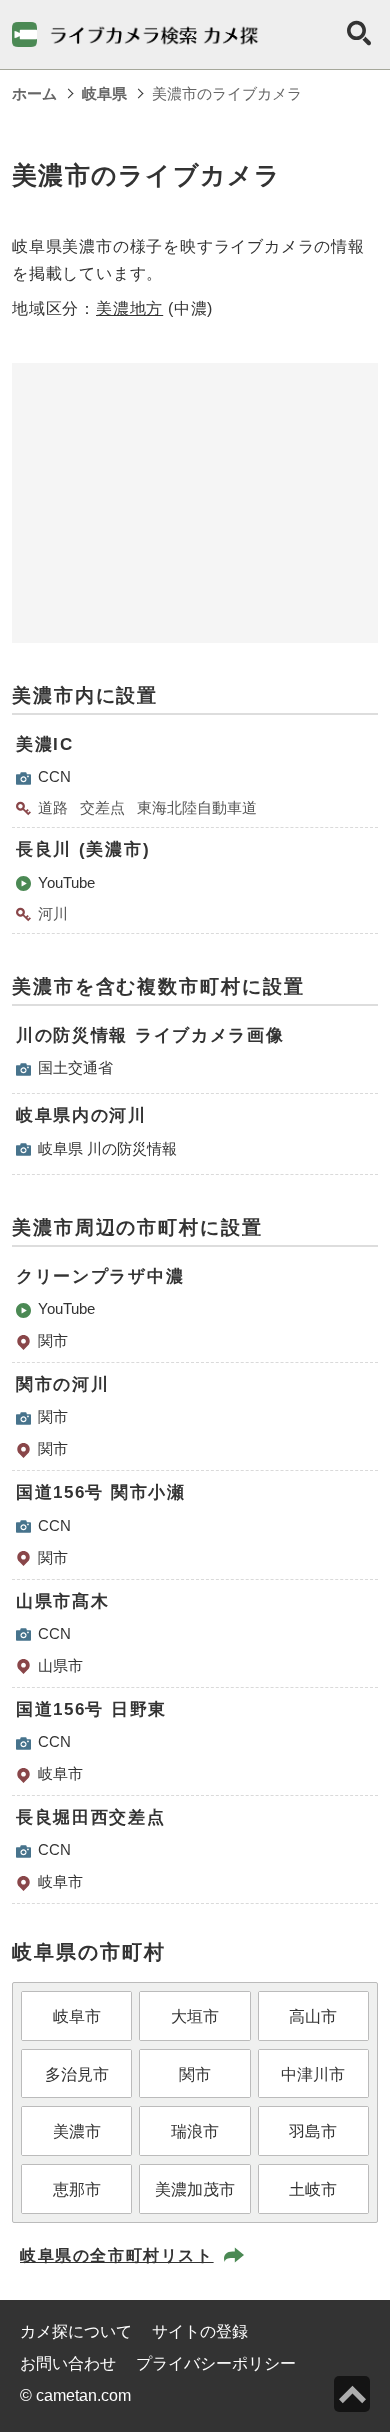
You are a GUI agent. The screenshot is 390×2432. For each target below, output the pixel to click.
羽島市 (313, 2131)
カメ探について (76, 2331)
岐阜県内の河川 (81, 1115)
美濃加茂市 (195, 2189)
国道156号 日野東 (91, 1709)
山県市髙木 (63, 1601)
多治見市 (77, 2074)
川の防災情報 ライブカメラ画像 (150, 1035)
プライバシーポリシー (216, 2363)
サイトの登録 (200, 2331)
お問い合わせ (68, 2363)
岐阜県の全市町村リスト (117, 2255)
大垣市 (195, 2016)
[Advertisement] (195, 503)
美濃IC (45, 744)
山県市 (60, 1665)
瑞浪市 (195, 2131)
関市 (53, 1340)
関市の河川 (63, 1384)
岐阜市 (60, 1773)
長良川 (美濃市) (83, 849)
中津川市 (313, 2074)
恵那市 (77, 2189)
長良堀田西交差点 (91, 1817)
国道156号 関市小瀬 (101, 1492)
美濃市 (77, 2131)
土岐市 (313, 2189)
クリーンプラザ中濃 (100, 1276)
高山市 (313, 2016)
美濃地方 (129, 308)
